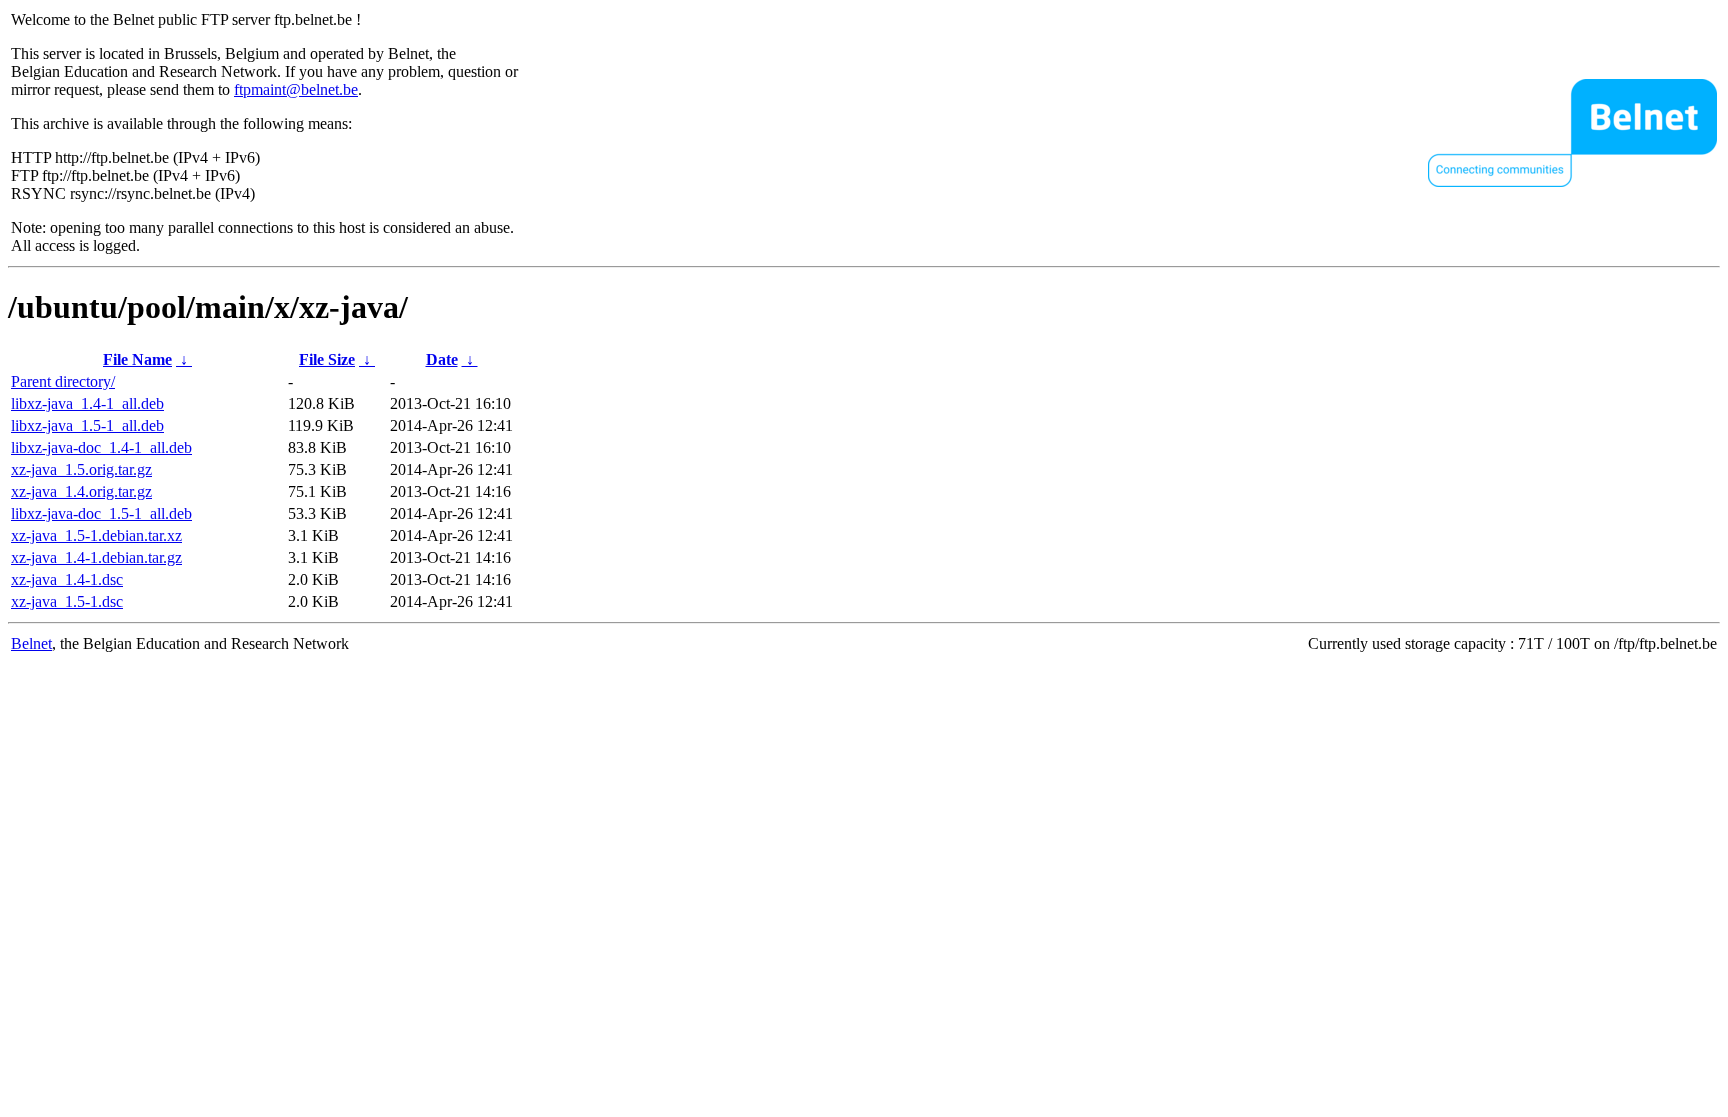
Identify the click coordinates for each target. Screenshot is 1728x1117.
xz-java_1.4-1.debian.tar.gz (96, 557)
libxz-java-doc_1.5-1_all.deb (101, 513)
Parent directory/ (63, 381)
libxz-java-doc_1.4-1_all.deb (101, 447)
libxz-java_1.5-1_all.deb (87, 425)
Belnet (31, 643)
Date (442, 359)
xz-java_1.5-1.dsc (67, 601)
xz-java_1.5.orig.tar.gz (81, 469)
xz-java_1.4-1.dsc (67, 579)
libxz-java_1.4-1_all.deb (87, 403)
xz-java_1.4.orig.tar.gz (81, 491)
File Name (137, 359)
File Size (327, 359)
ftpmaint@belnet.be (296, 89)
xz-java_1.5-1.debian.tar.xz (96, 535)
